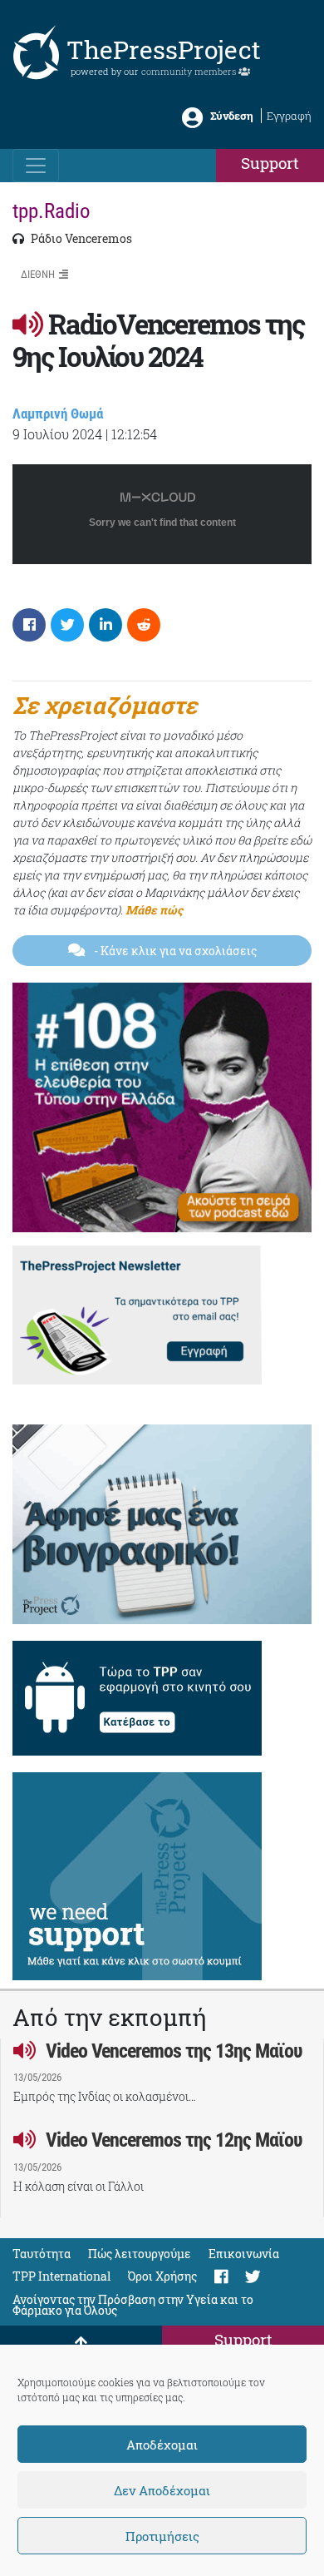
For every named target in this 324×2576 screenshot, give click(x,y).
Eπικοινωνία (244, 2254)
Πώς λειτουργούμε (140, 2254)
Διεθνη (38, 274)
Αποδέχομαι (162, 2445)
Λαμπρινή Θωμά (58, 414)
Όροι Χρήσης (162, 2276)
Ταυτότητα (42, 2254)
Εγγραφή (289, 116)
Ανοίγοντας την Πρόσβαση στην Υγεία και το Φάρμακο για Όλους (133, 2305)
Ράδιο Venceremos (80, 238)
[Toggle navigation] (36, 166)
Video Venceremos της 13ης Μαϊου (172, 2051)
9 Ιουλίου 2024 (57, 434)
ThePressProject (164, 50)
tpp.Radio (52, 211)
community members (190, 71)
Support (270, 163)
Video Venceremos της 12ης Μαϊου (172, 2140)
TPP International (61, 2276)
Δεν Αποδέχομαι (162, 2490)
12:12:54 (134, 434)
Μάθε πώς (154, 910)
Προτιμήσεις (162, 2536)
